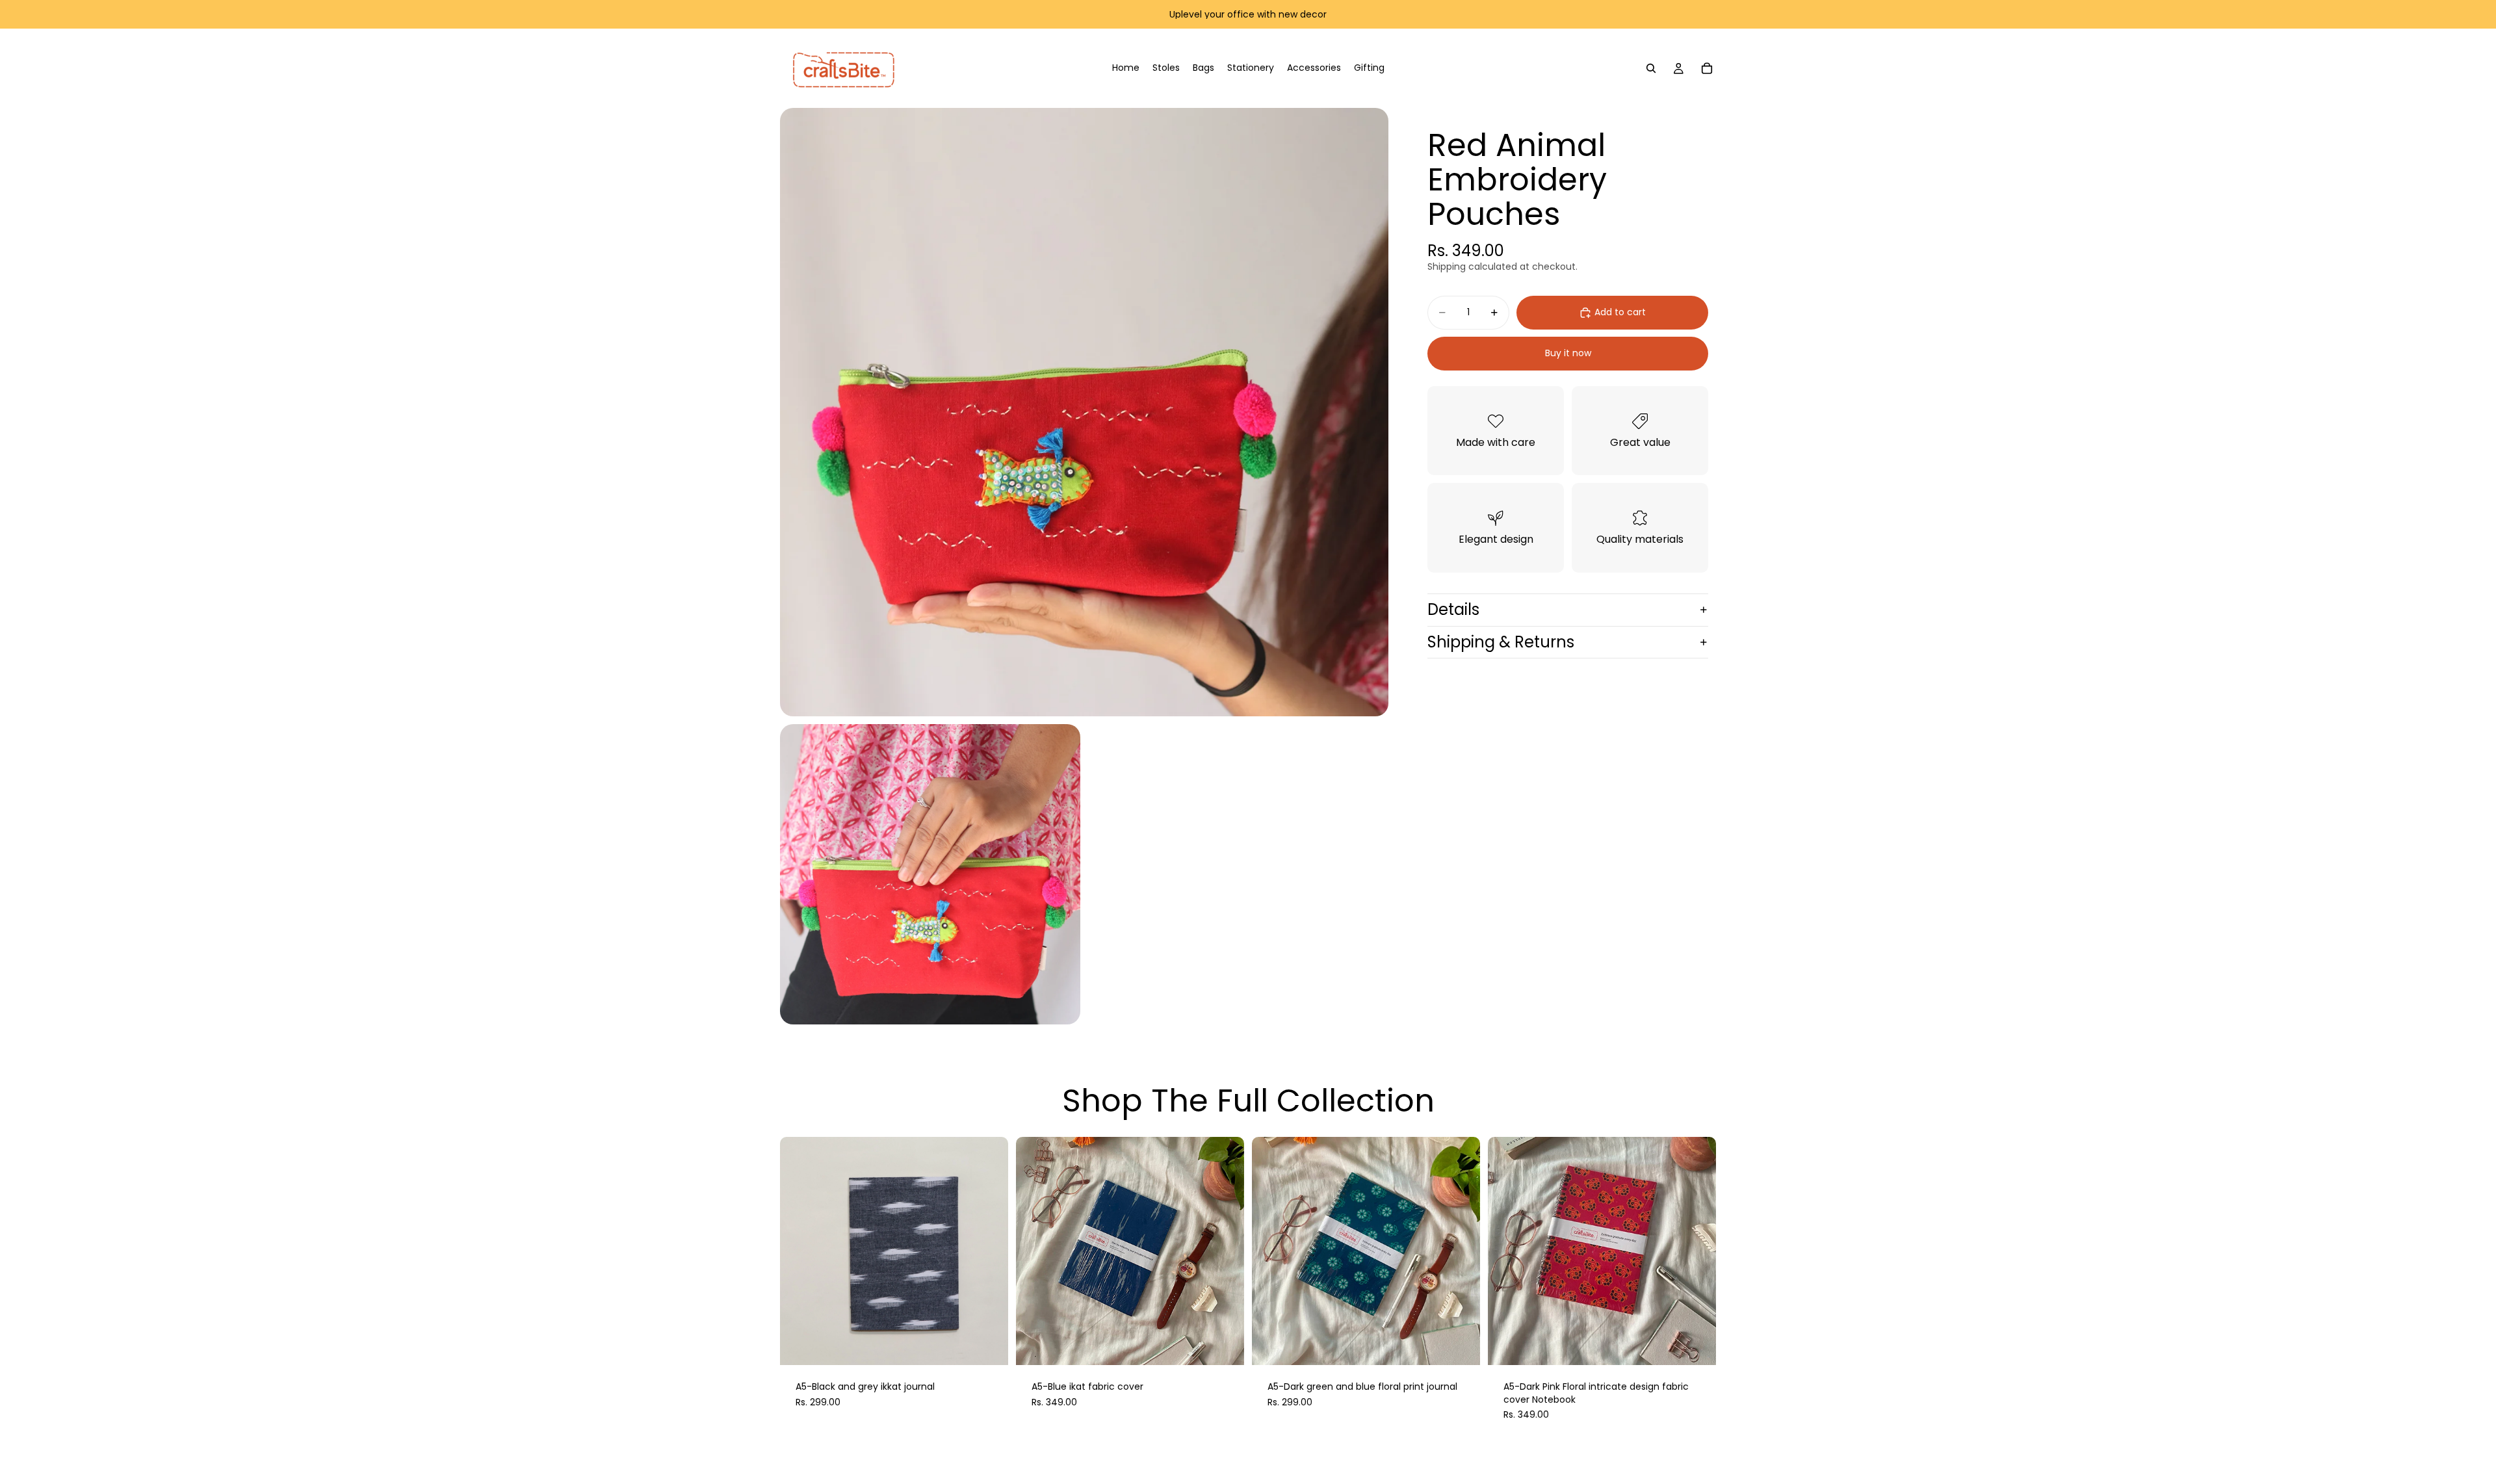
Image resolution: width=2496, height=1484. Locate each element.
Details (1453, 609)
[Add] (988, 1345)
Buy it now (1568, 353)
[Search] (1651, 68)
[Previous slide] (799, 1251)
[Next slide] (989, 1251)
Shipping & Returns (1501, 642)
